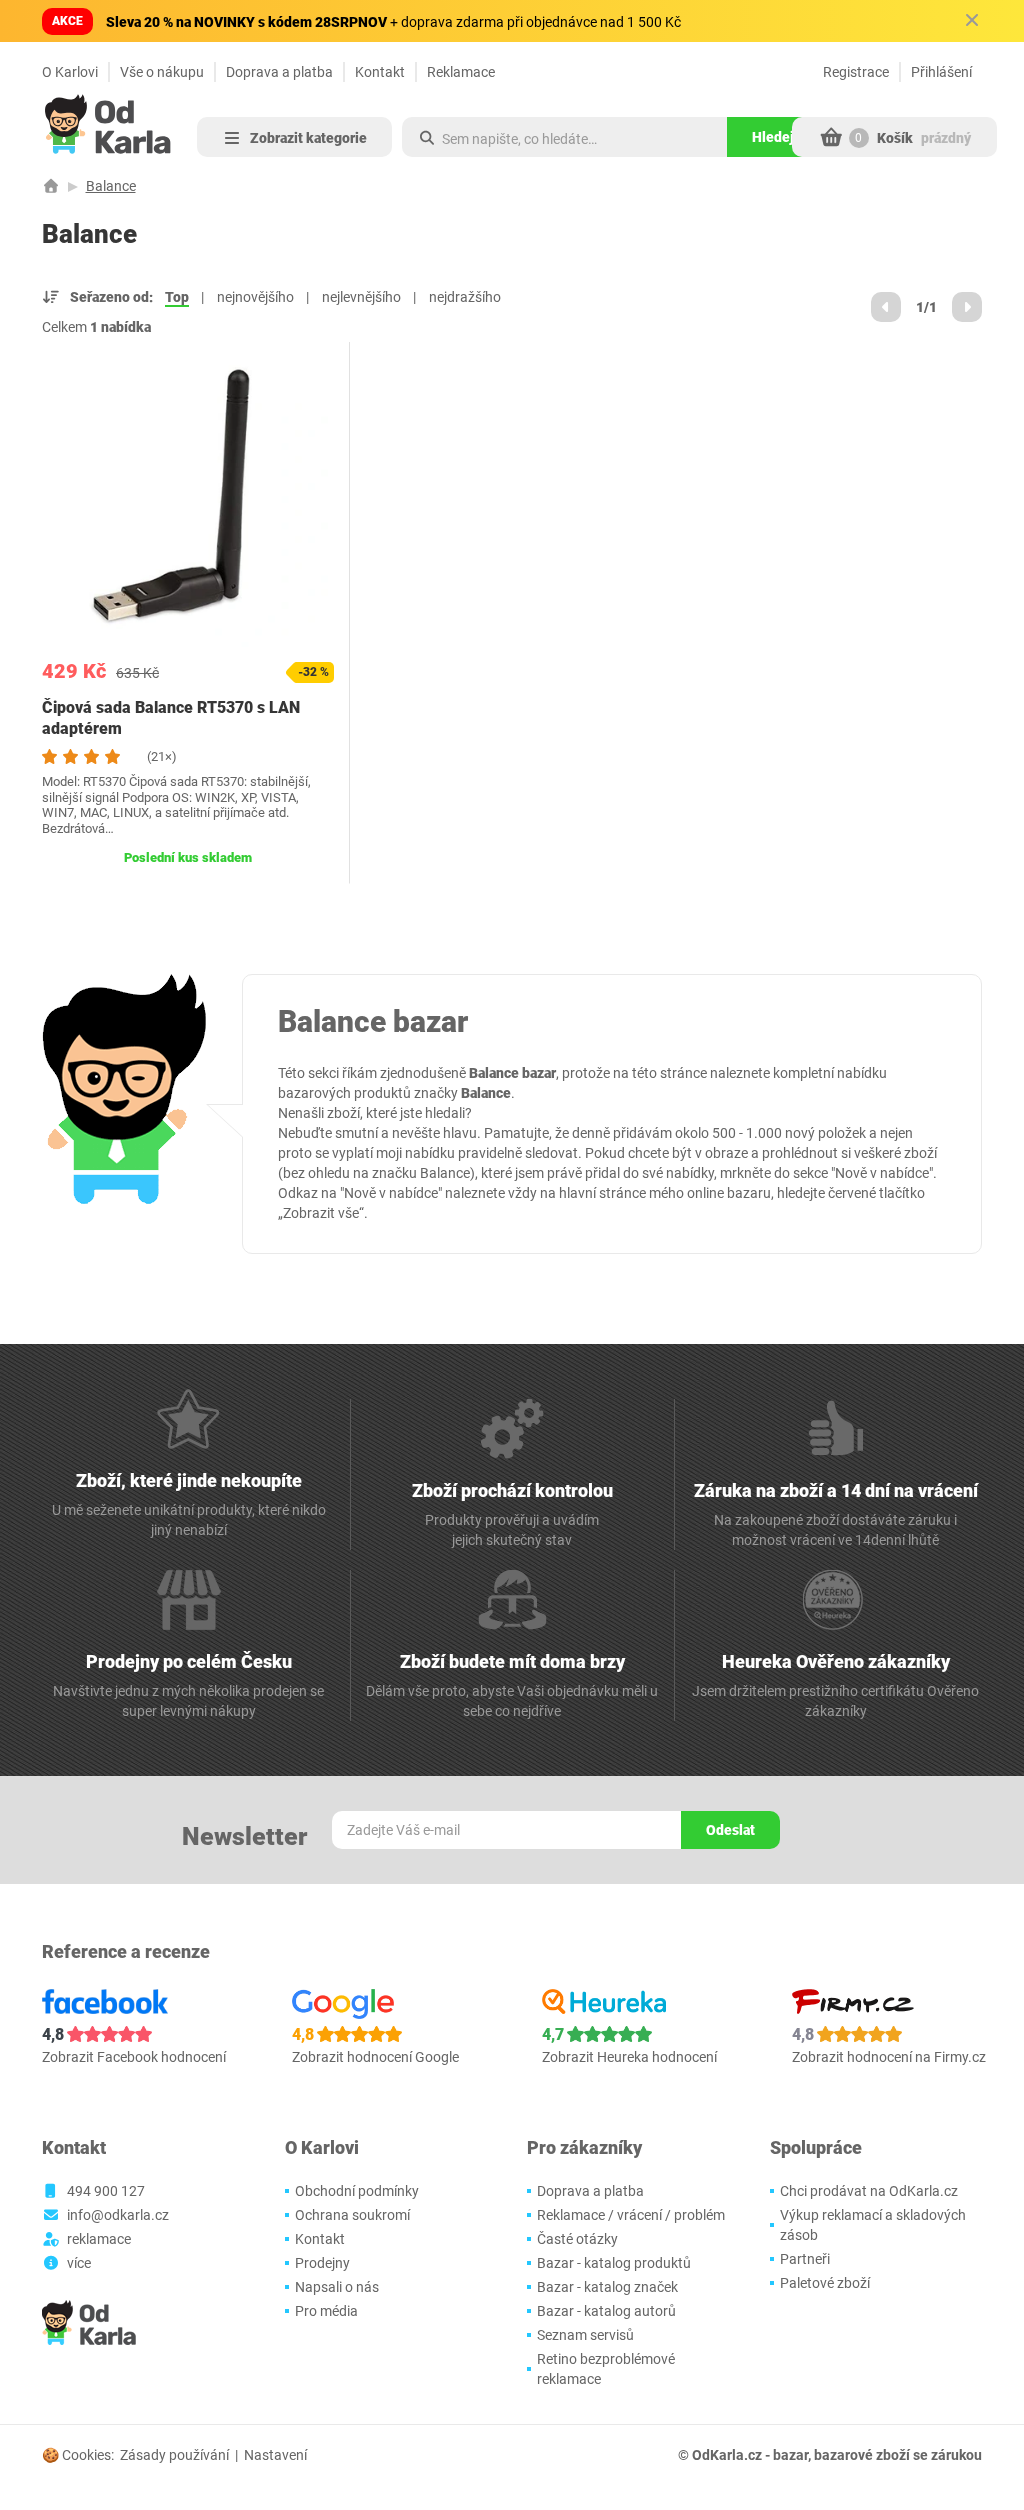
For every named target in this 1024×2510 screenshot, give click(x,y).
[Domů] (51, 186)
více (79, 2263)
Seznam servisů (585, 2335)
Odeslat (730, 1830)
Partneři (805, 2259)
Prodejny (322, 2263)
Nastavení (275, 2455)
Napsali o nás (337, 2287)
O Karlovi (70, 72)
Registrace (856, 72)
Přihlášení (941, 72)
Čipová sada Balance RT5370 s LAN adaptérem (171, 718)
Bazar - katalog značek (607, 2287)
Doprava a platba (279, 72)
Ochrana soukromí (352, 2215)
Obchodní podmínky (357, 2191)
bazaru (749, 1193)
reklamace (99, 2239)
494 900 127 (106, 2191)
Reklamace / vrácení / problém (631, 2215)
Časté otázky (577, 2239)
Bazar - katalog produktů (614, 2263)
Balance (111, 186)
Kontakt (380, 72)
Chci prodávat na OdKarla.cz (869, 2191)
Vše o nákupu (162, 72)
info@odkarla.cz (118, 2215)
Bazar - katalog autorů (606, 2311)
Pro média (326, 2311)
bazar (790, 2455)
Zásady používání (174, 2455)
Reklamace (461, 72)
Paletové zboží (825, 2283)
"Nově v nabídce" (882, 1173)
